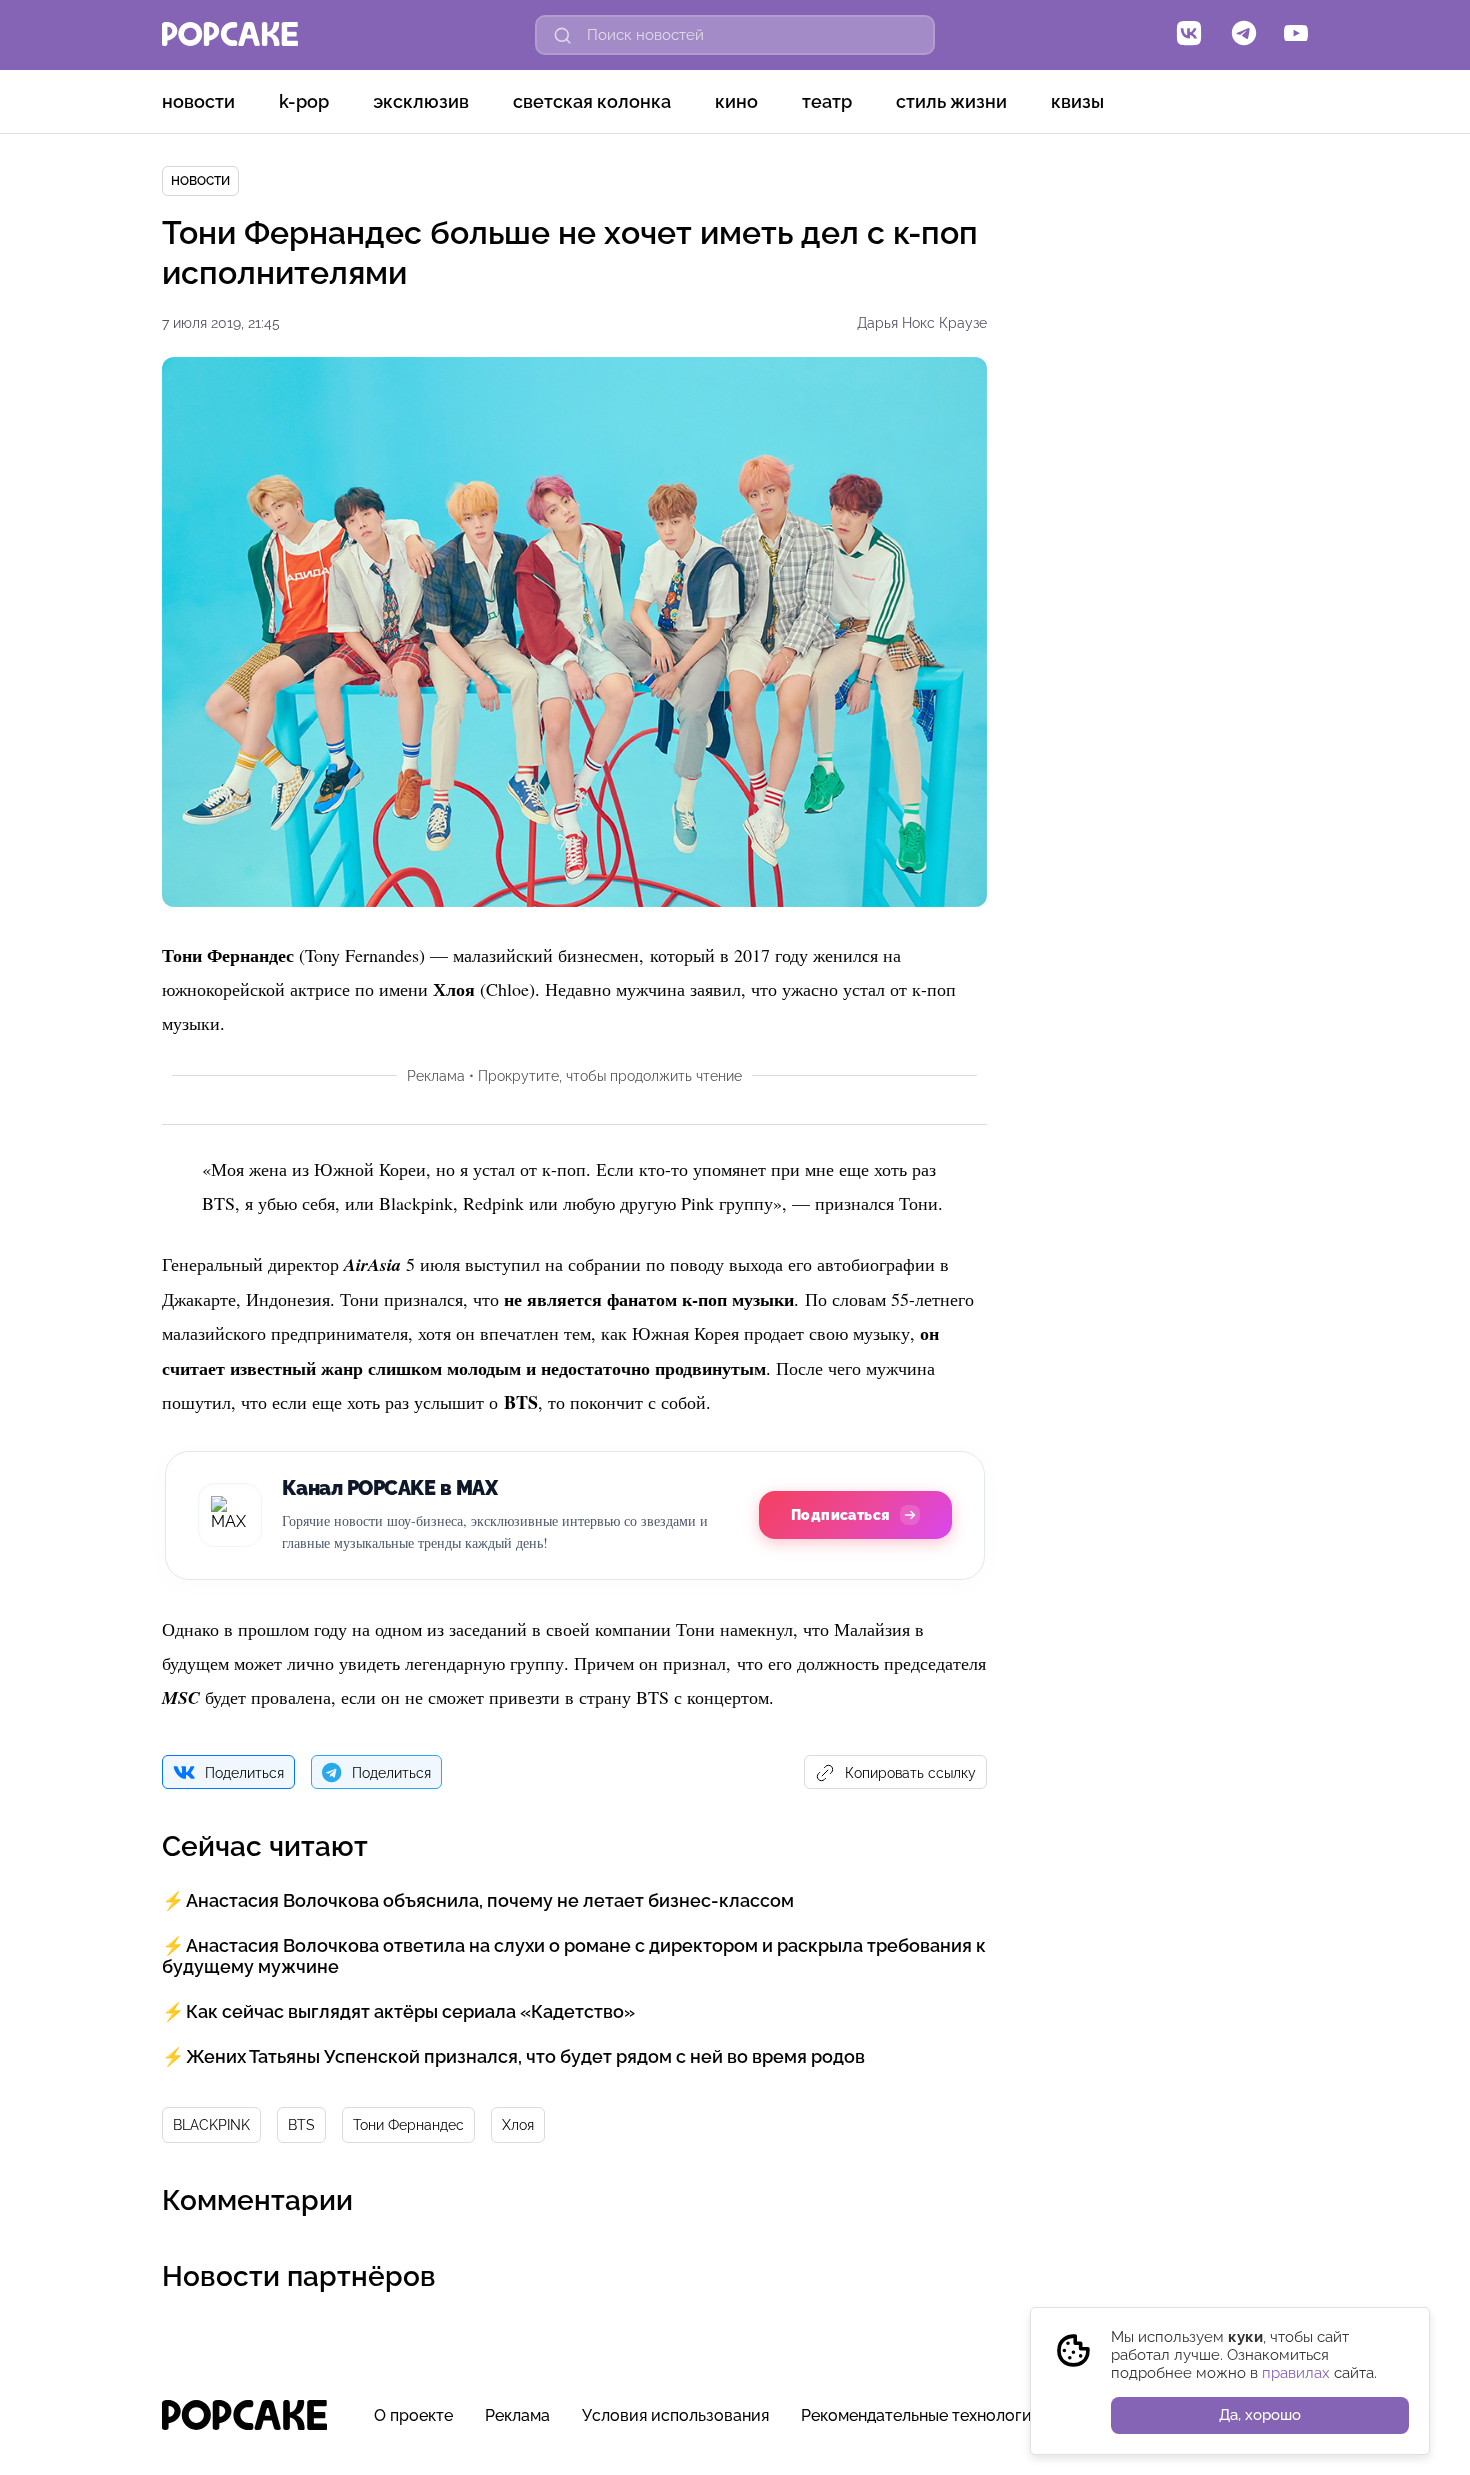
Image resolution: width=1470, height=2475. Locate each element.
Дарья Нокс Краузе (922, 323)
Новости (198, 101)
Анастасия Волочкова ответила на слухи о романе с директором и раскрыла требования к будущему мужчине (574, 1956)
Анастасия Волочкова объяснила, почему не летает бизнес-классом (490, 1900)
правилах (1296, 2373)
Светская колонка (592, 101)
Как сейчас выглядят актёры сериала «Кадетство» (410, 2011)
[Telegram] (1244, 35)
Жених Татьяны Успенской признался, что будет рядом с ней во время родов (525, 2056)
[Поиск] (563, 35)
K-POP (304, 101)
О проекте (413, 2415)
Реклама (517, 2415)
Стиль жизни (951, 101)
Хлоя (518, 2125)
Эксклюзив (421, 101)
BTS (301, 2125)
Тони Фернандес (408, 2125)
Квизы (1077, 101)
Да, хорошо (1260, 2415)
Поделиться (244, 1773)
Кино (736, 101)
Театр (827, 101)
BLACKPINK (211, 2125)
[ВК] (1189, 35)
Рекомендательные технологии (921, 2415)
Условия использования (675, 2415)
